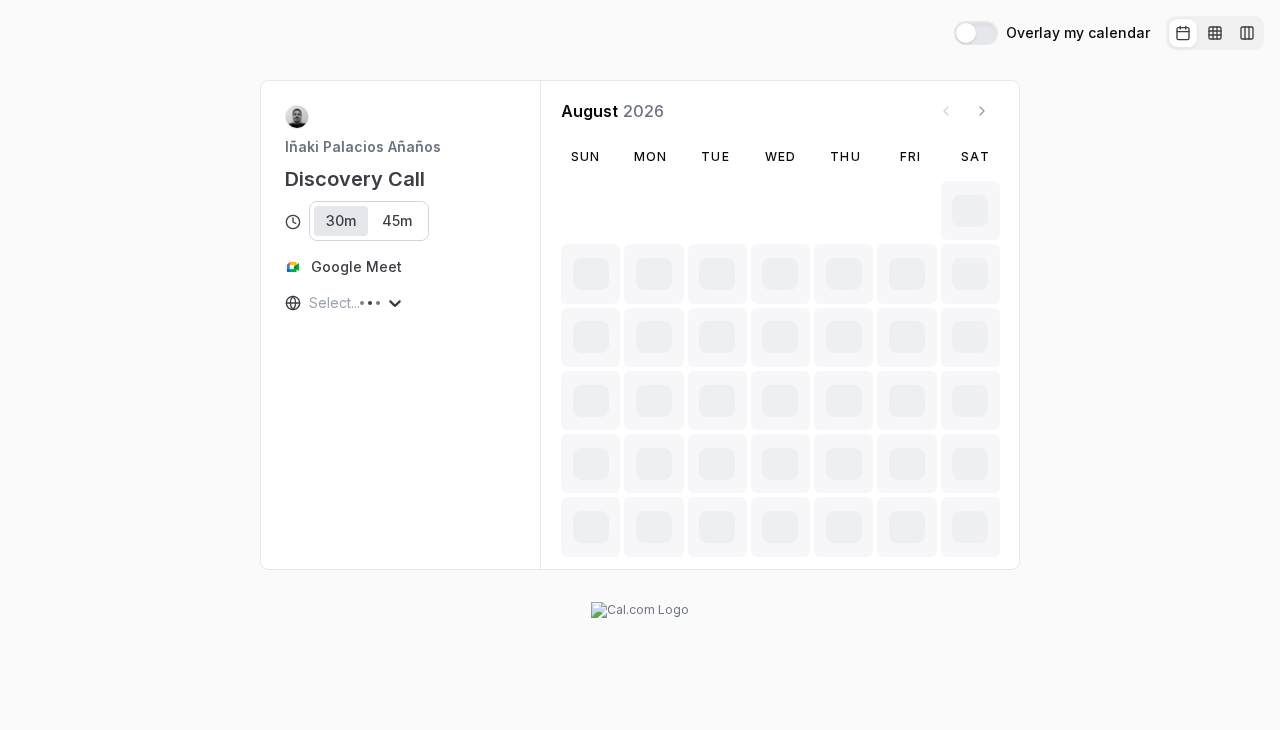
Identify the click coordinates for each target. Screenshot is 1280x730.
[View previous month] (946, 111)
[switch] (976, 33)
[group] (1215, 33)
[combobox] (311, 303)
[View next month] (982, 111)
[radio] (1183, 33)
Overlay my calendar (1078, 33)
